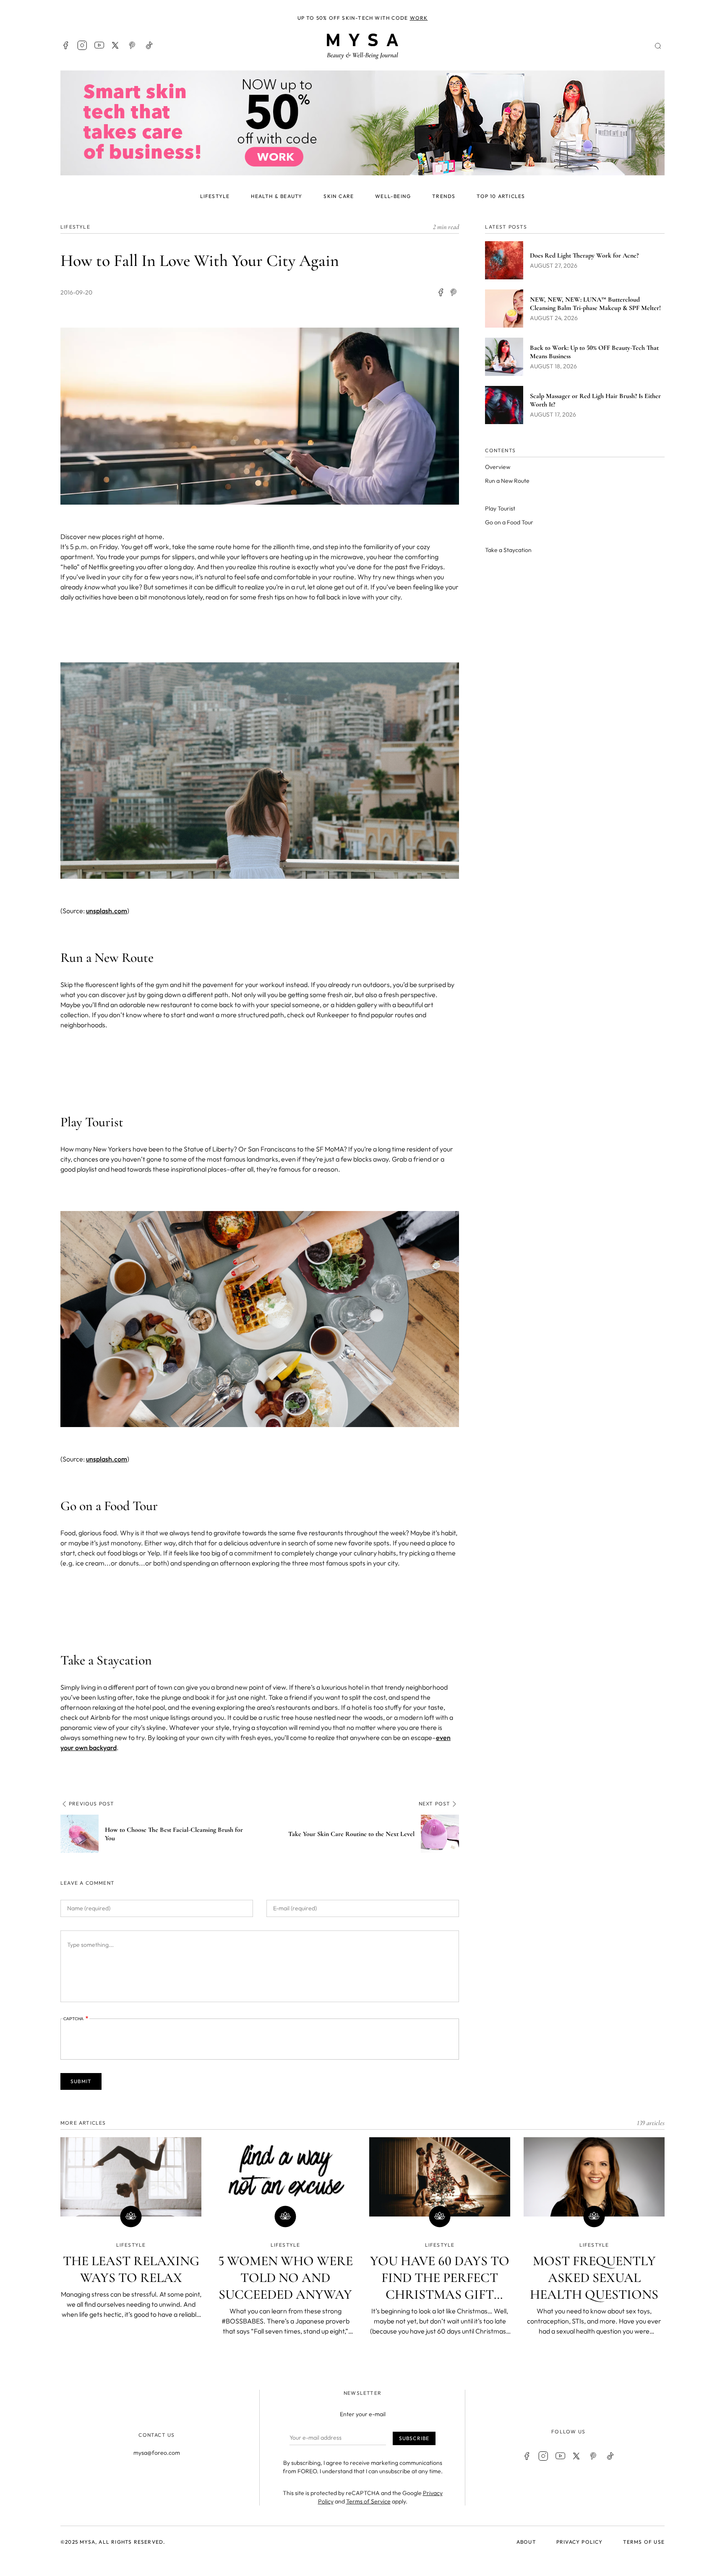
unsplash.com (107, 911)
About (526, 2542)
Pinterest (133, 45)
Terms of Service (368, 2501)
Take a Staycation (508, 550)
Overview (498, 467)
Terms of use (644, 2542)
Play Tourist (500, 508)
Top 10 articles (501, 196)
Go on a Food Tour (509, 522)
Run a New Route (507, 481)
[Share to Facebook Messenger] (454, 292)
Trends (444, 196)
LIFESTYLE (75, 227)
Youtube (99, 45)
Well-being (393, 196)
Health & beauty (276, 196)
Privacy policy (580, 2542)
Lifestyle (215, 196)
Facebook (65, 45)
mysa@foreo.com (157, 2453)
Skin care (339, 196)
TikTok (149, 45)
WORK (419, 18)
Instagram (82, 45)
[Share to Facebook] (441, 292)
